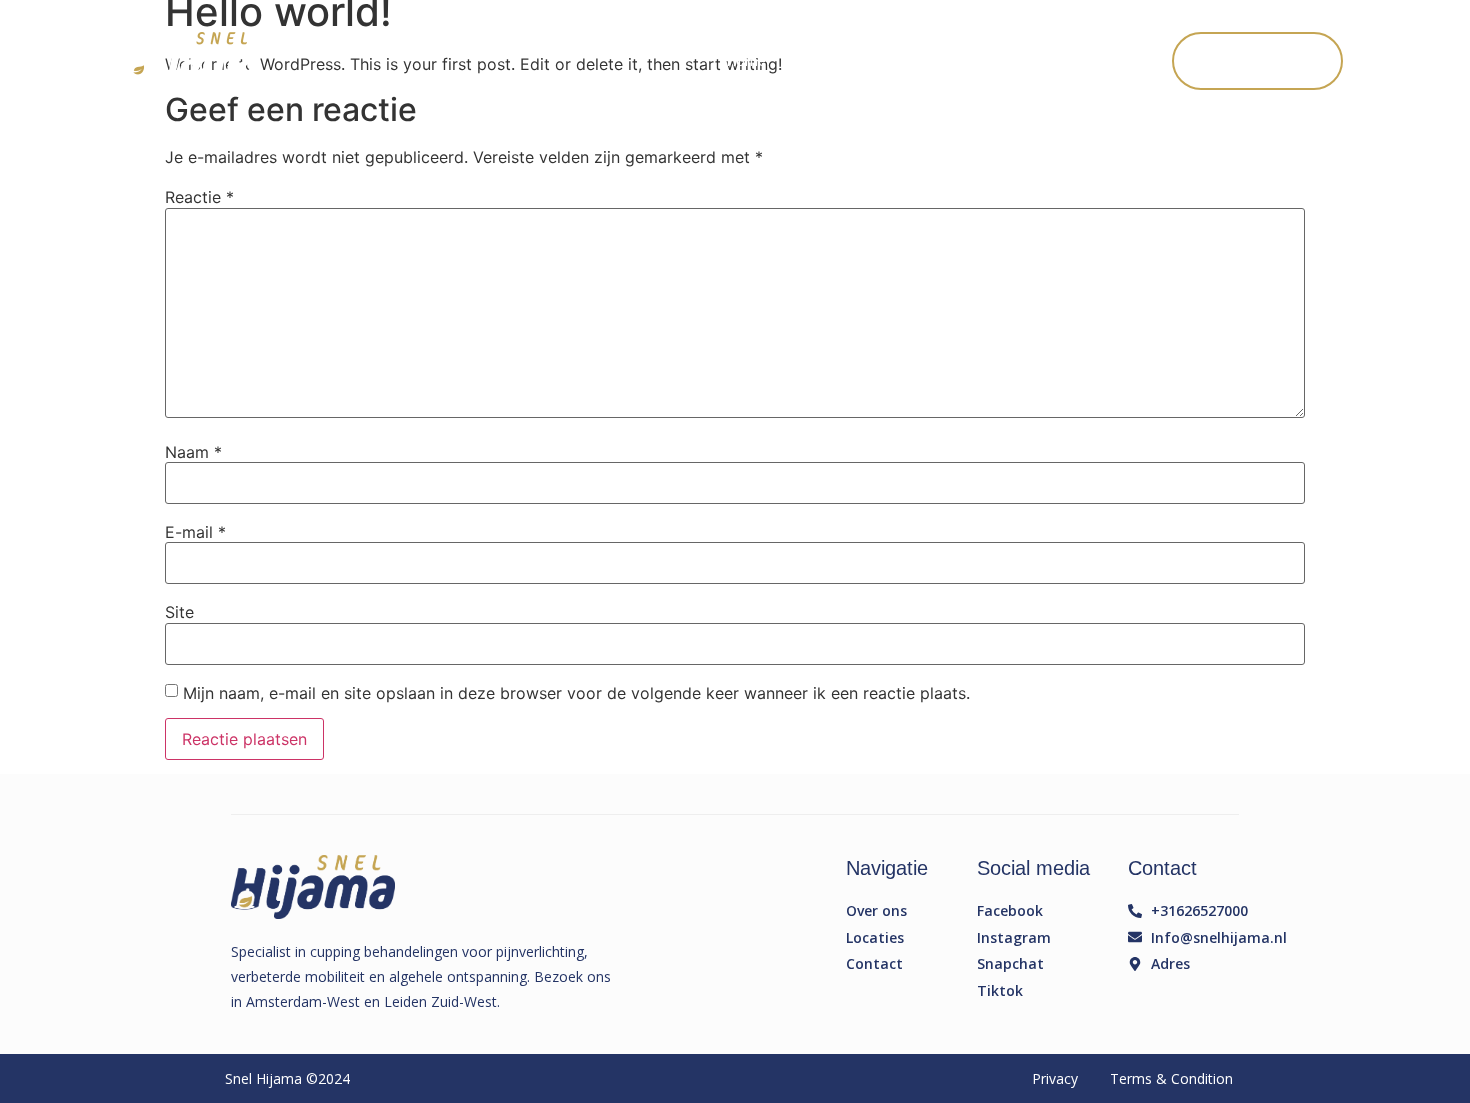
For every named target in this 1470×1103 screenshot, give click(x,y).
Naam (193, 452)
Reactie (199, 197)
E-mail (195, 532)
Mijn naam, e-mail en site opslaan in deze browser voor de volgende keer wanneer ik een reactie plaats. (576, 693)
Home (746, 60)
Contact (1126, 60)
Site (179, 612)
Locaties (1041, 60)
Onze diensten (844, 60)
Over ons (952, 60)
